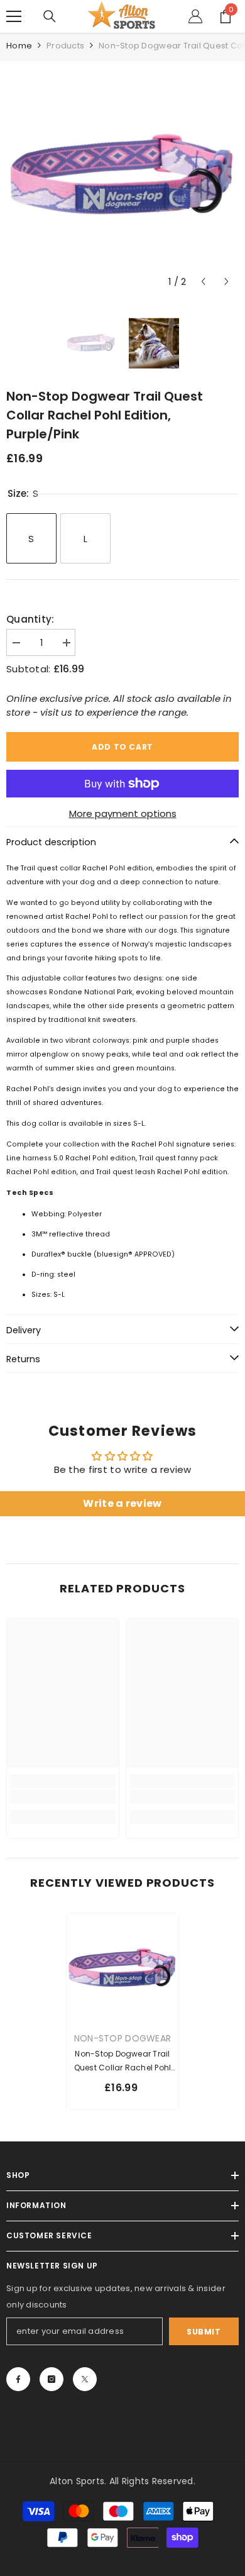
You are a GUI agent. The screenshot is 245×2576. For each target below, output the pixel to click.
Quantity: (30, 619)
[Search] (50, 16)
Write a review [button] (122, 1503)
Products (65, 46)
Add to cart (122, 747)
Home (19, 46)
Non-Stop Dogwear (122, 2038)
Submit (204, 2332)
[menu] (14, 16)
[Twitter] (85, 2379)
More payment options (123, 813)
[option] (122, 177)
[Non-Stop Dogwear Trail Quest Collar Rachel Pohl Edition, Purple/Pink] (122, 1969)
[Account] (195, 16)
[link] (63, 1797)
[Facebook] (18, 2379)
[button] (203, 281)
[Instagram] (52, 2379)
